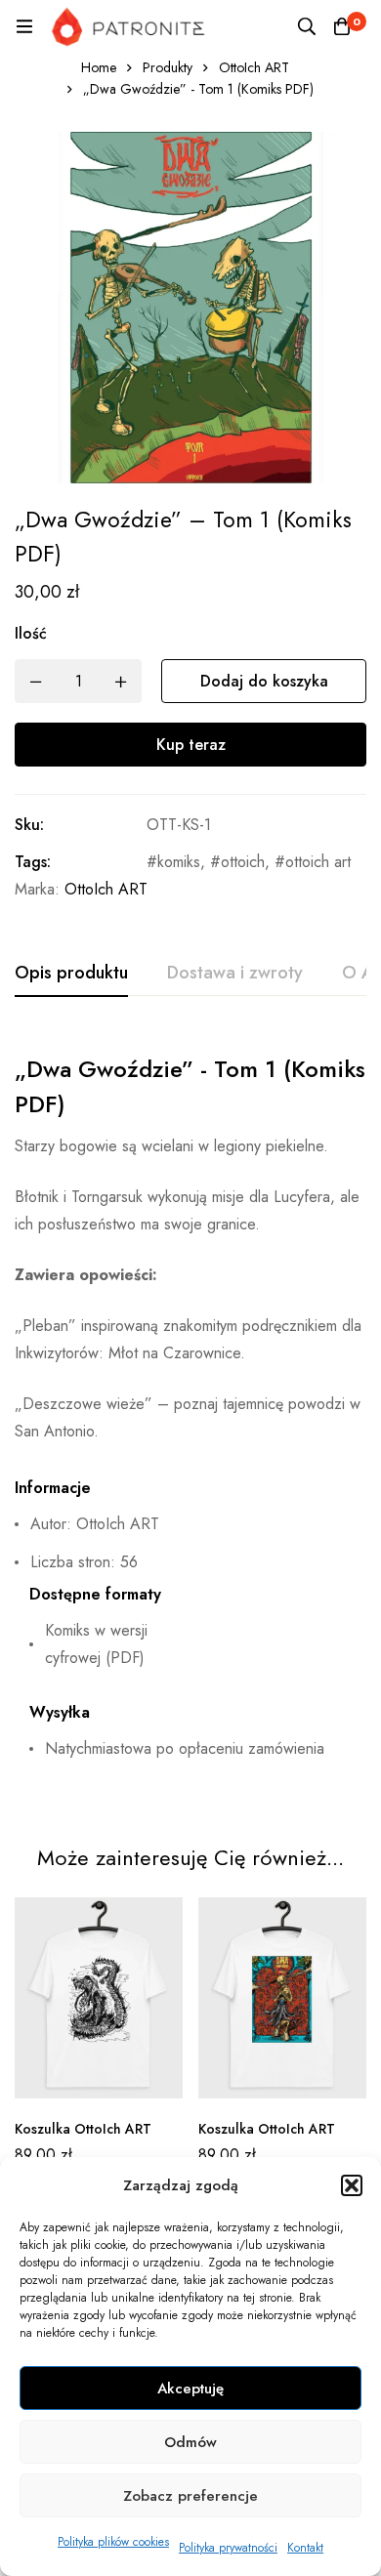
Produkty (168, 67)
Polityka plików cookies (113, 2542)
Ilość (31, 633)
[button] (352, 2185)
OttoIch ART (254, 67)
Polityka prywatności (228, 2548)
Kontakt (305, 2548)
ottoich (243, 862)
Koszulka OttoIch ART (83, 2129)
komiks (179, 862)
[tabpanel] (190, 1415)
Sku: (29, 825)
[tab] (71, 974)
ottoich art (318, 862)
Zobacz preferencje (190, 2496)
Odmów (190, 2442)
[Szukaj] (307, 26)
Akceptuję (190, 2389)
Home (99, 67)
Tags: (33, 862)
